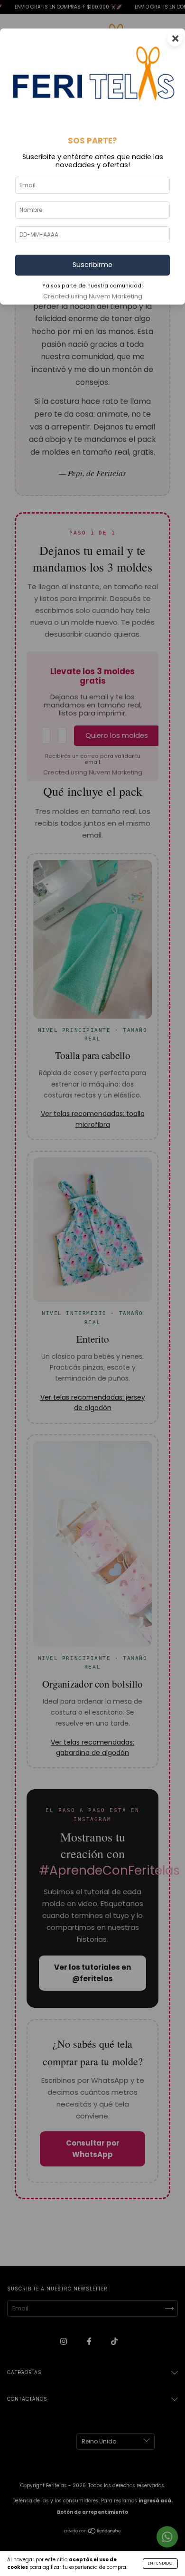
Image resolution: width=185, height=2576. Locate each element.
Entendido (160, 2563)
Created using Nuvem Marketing (93, 296)
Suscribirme (92, 265)
